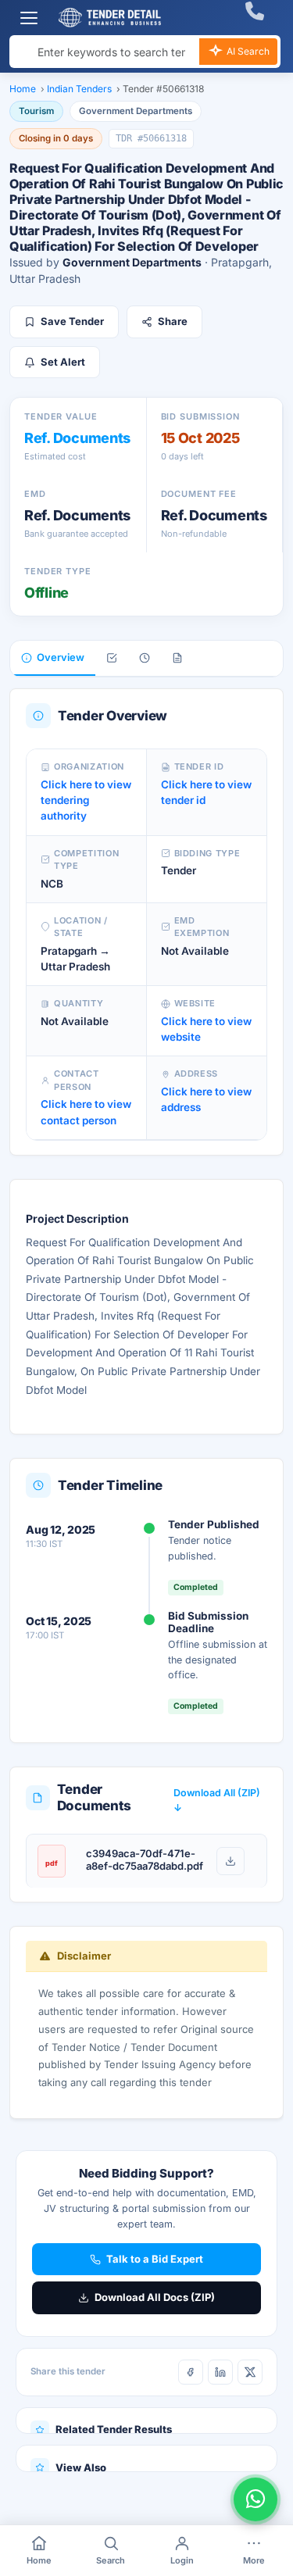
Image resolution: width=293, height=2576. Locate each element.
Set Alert (63, 362)
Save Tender (72, 321)
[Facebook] (191, 2372)
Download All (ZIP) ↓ (217, 1800)
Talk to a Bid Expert (155, 2259)
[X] (250, 2372)
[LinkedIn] (220, 2372)
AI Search (247, 51)
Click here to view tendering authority (86, 800)
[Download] (230, 1861)
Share (173, 321)
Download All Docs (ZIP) (155, 2297)
